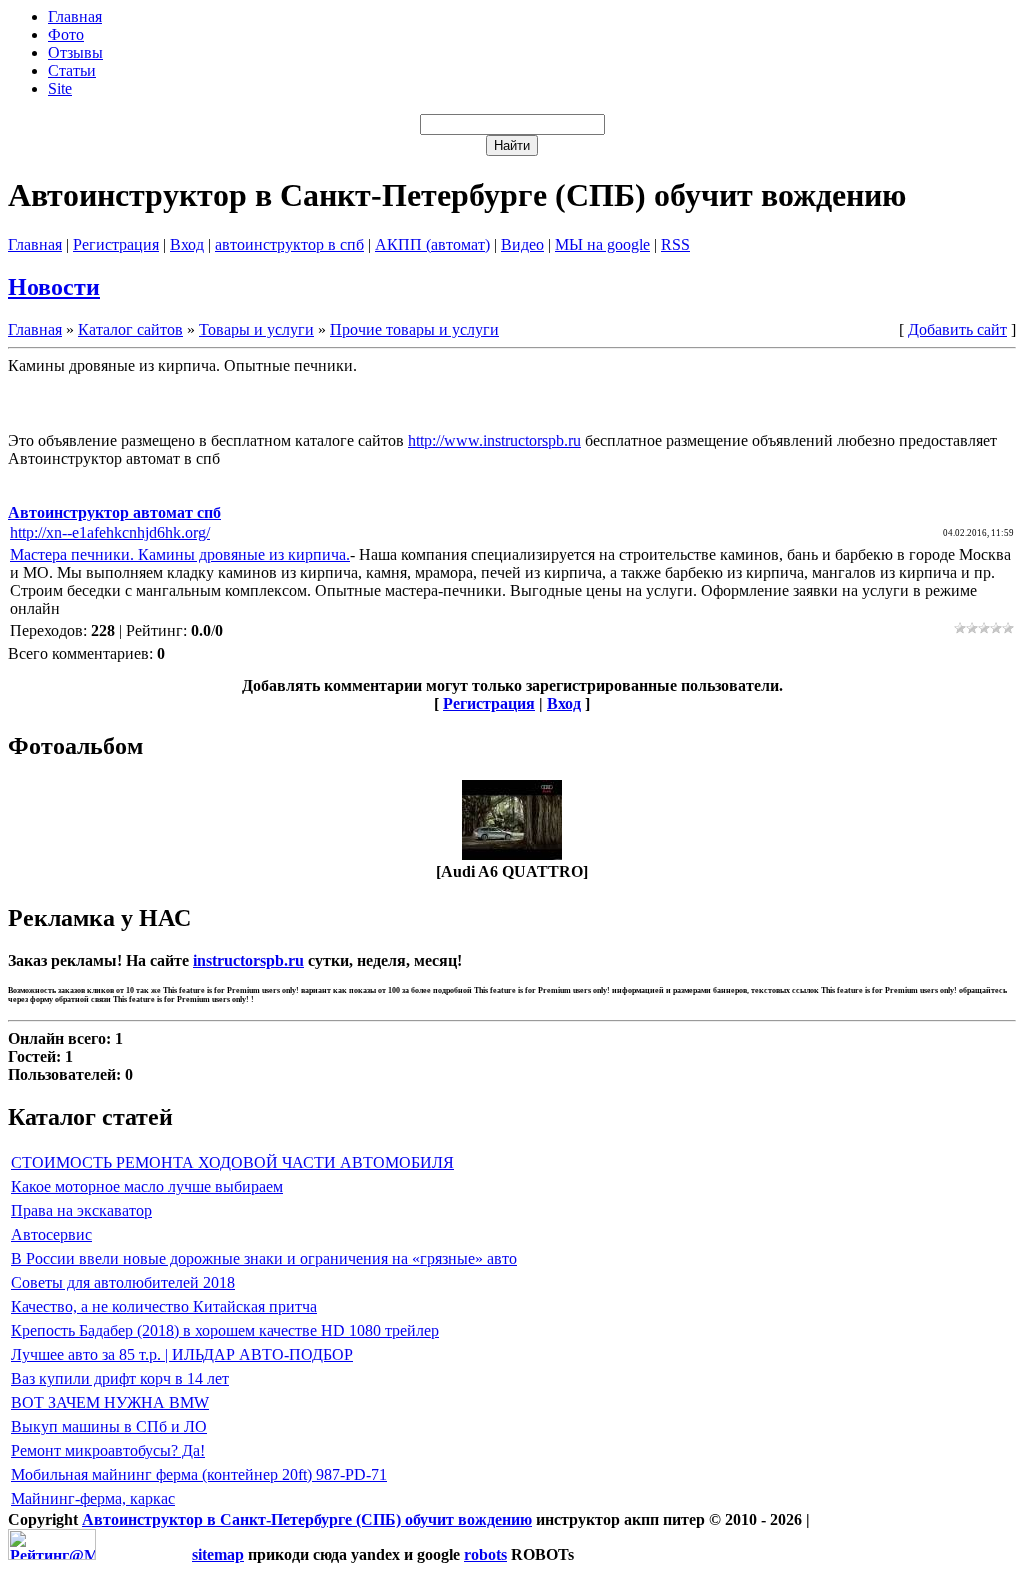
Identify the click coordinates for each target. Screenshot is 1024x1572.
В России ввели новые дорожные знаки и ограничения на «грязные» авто (264, 1258)
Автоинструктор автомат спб (114, 512)
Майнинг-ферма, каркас (93, 1498)
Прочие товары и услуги (414, 329)
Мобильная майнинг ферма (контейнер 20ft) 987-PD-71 (199, 1474)
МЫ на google (602, 244)
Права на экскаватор (81, 1210)
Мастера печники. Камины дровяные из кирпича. (180, 554)
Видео (522, 244)
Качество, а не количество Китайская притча (164, 1306)
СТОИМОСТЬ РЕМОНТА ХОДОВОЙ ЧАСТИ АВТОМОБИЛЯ (232, 1162)
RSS (675, 244)
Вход (187, 244)
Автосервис (51, 1234)
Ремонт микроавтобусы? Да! (108, 1450)
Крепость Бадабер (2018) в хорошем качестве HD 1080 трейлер (225, 1330)
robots (485, 1554)
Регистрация (116, 244)
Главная (35, 244)
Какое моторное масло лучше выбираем (147, 1186)
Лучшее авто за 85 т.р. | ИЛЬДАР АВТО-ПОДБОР (182, 1354)
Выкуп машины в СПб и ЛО (109, 1426)
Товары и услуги (256, 329)
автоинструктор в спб (289, 244)
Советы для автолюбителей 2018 (123, 1282)
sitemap (218, 1554)
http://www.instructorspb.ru (494, 440)
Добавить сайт (957, 329)
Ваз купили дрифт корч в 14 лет (120, 1378)
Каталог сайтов (130, 329)
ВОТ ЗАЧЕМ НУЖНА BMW (110, 1402)
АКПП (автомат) (432, 244)
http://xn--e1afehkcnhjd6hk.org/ (110, 532)
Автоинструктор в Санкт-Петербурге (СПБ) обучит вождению (307, 1519)
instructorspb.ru (248, 960)
